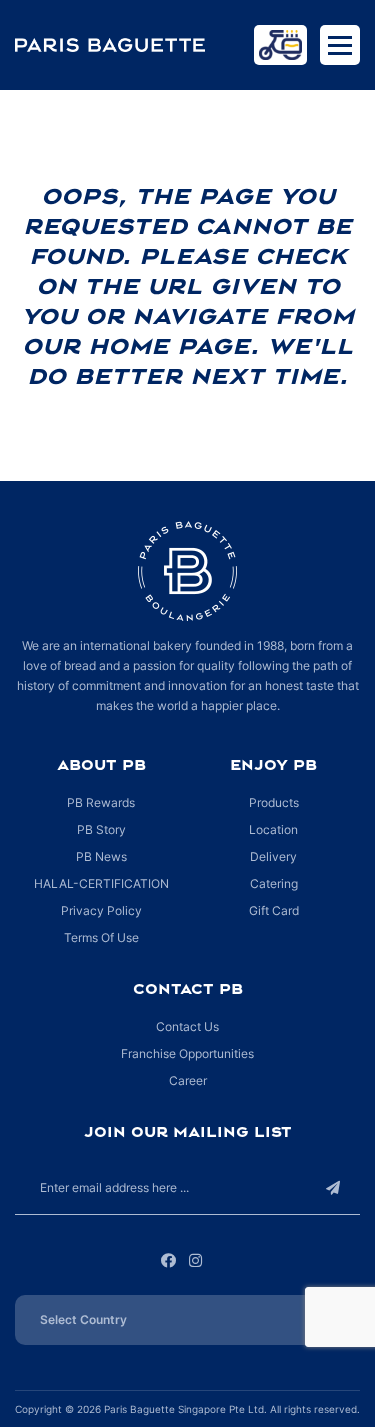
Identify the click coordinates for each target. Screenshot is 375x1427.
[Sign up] (332, 1187)
